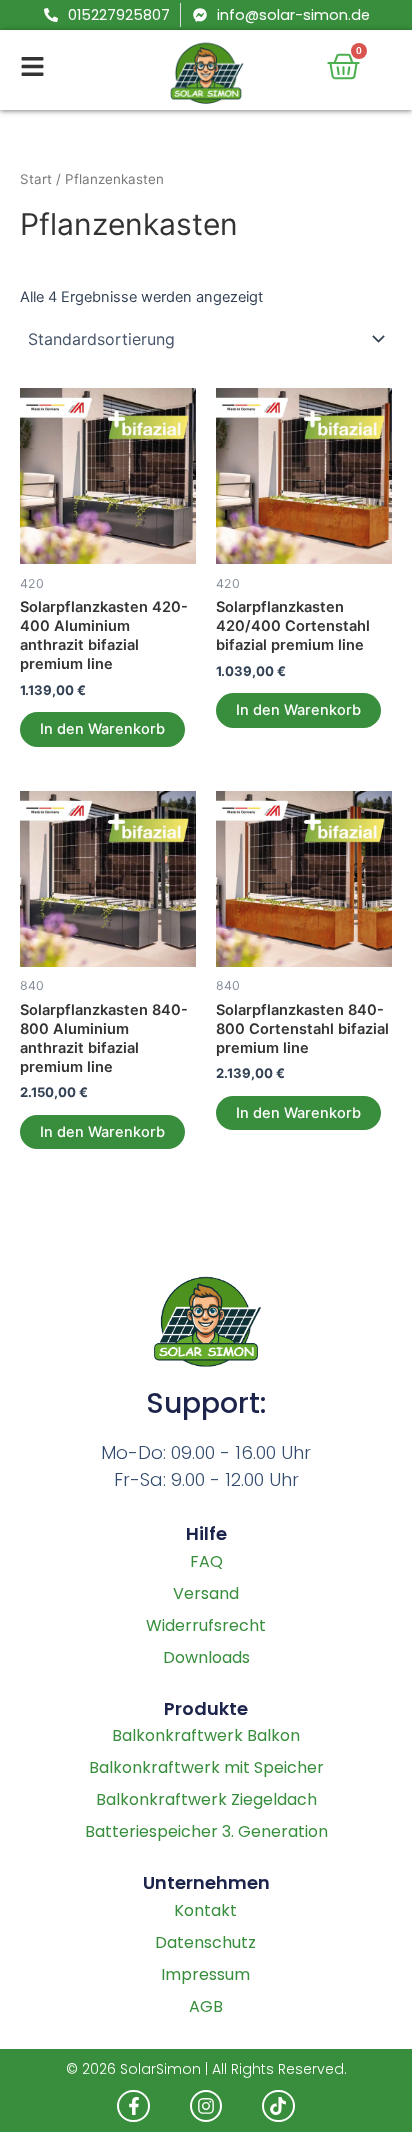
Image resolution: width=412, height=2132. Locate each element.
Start (36, 179)
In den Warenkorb (102, 729)
